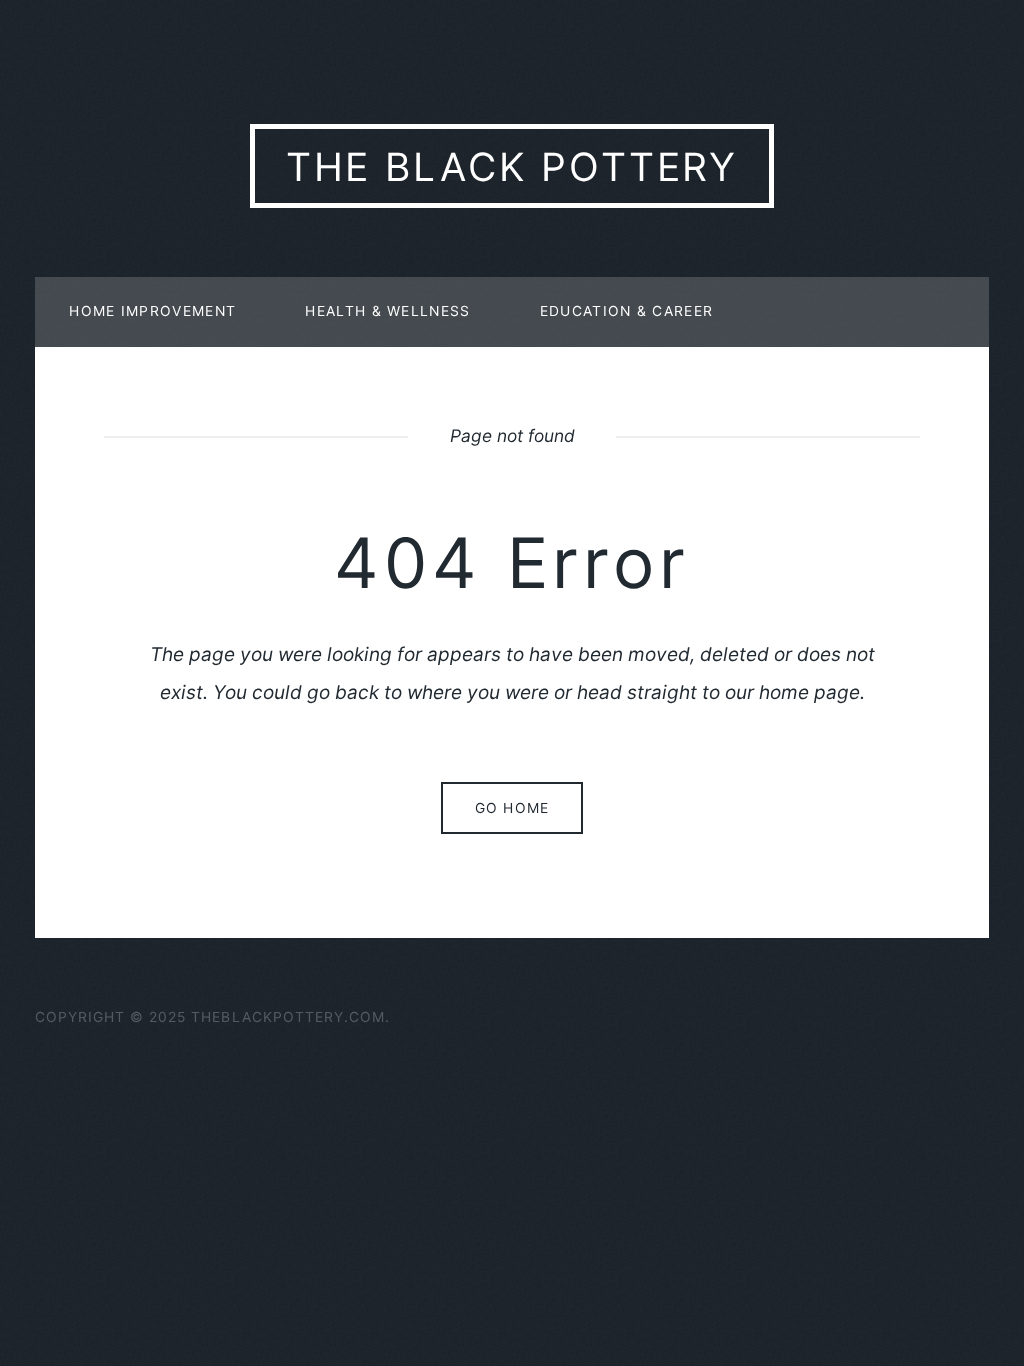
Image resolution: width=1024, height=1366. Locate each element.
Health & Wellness (387, 311)
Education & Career (626, 311)
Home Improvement (152, 311)
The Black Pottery (512, 166)
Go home (511, 808)
